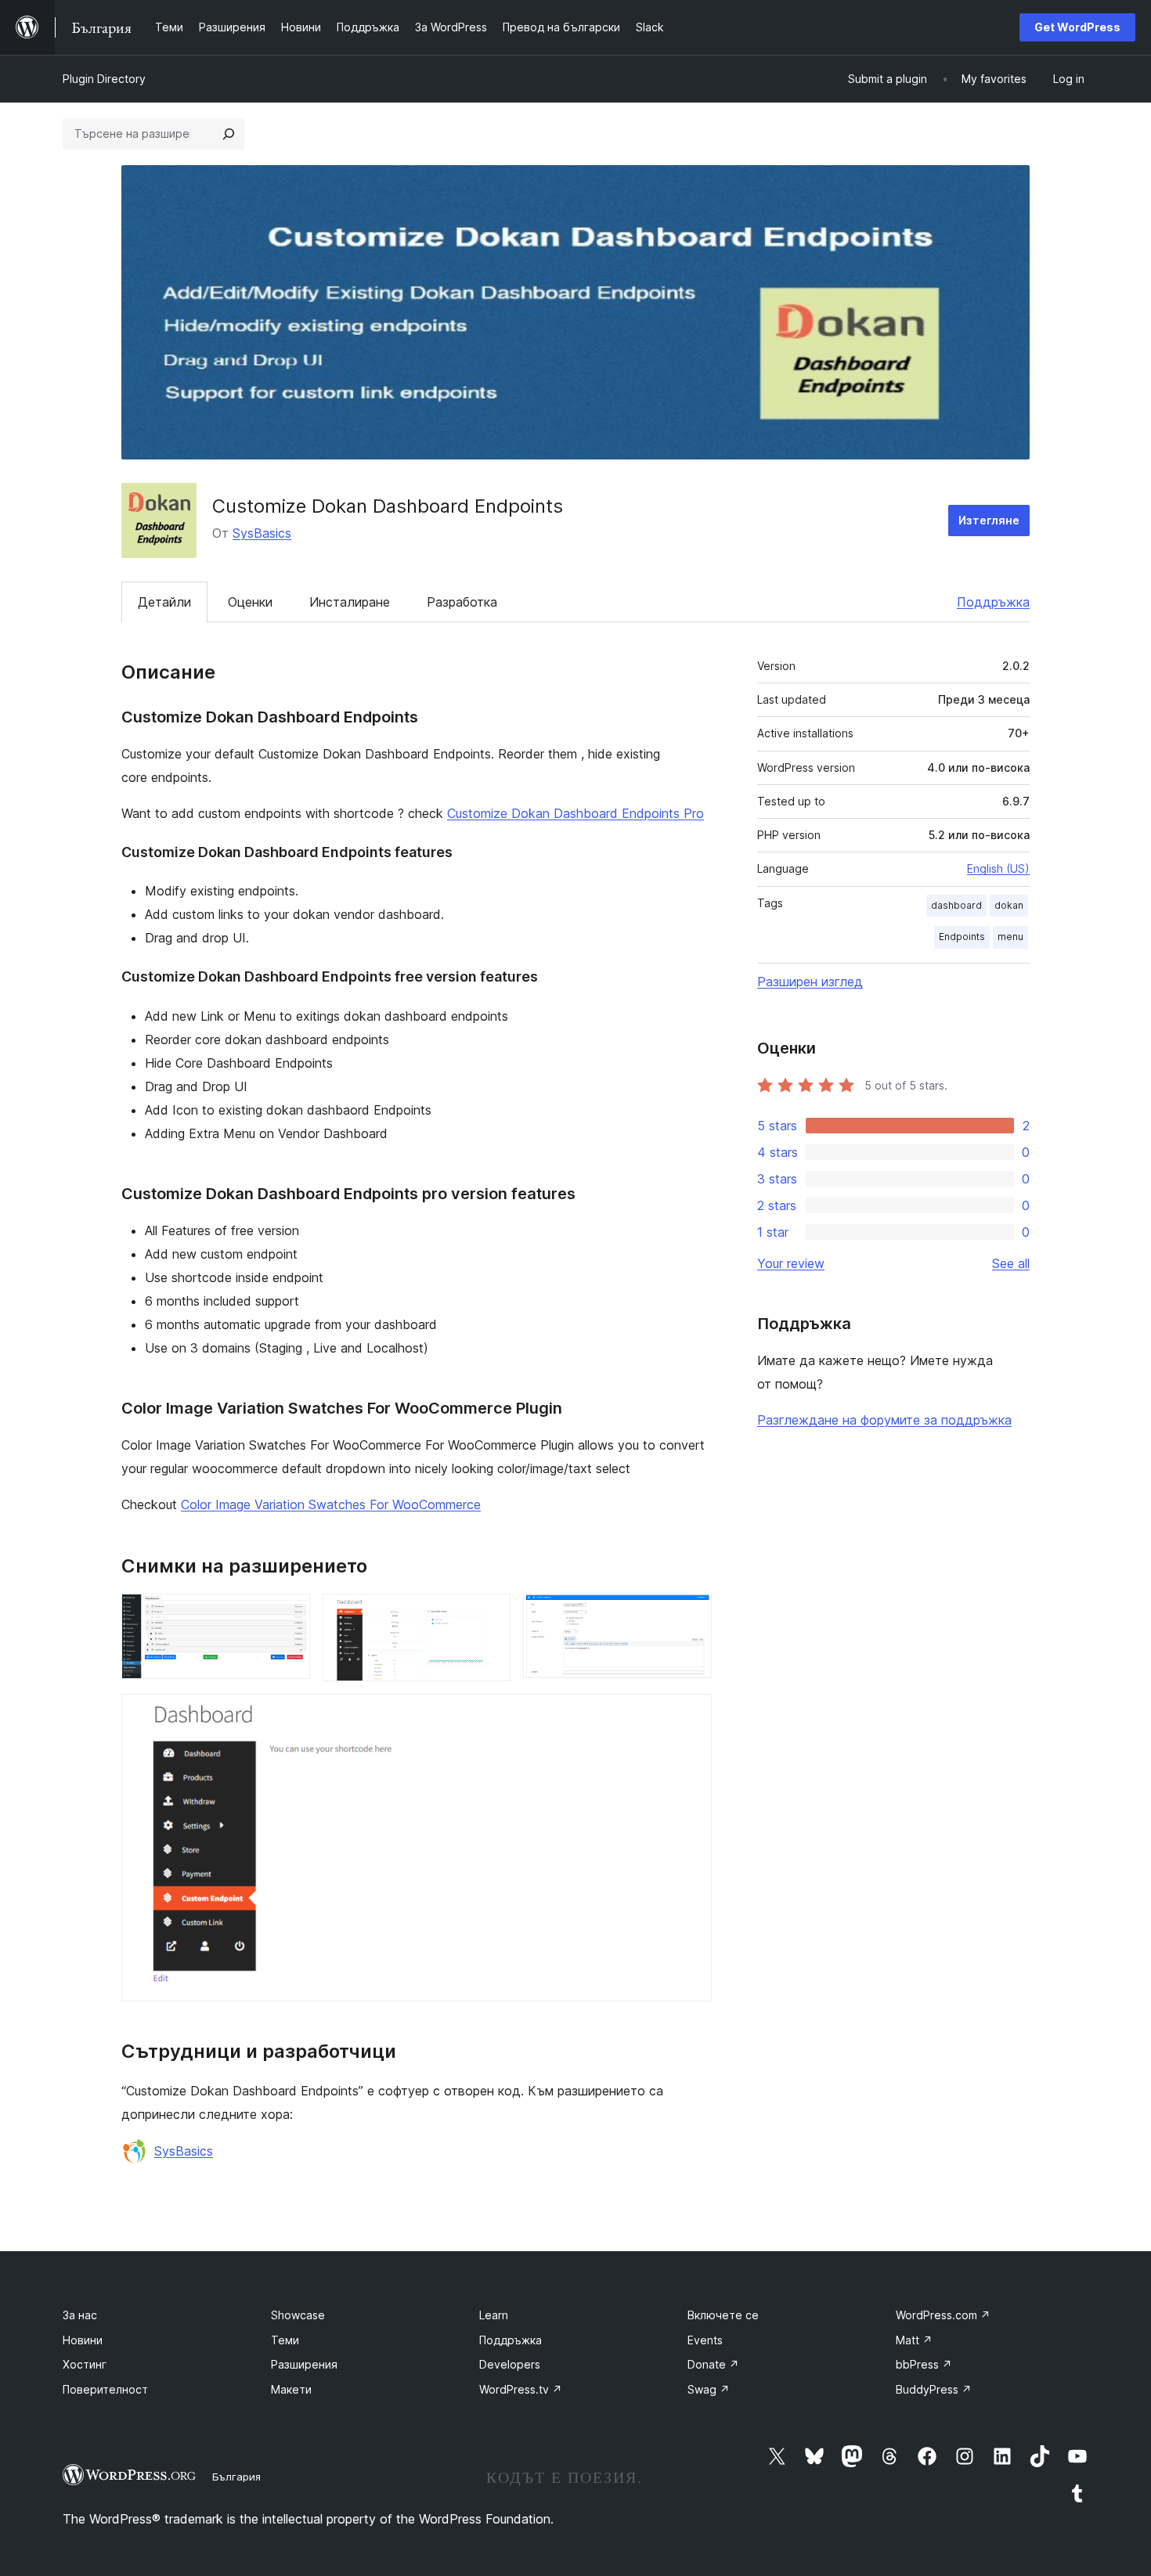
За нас (80, 2315)
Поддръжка (993, 602)
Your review (791, 1263)
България (236, 2477)
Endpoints (962, 937)
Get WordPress (1077, 27)
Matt (914, 2340)
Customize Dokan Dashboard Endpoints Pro (575, 813)
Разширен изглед (810, 982)
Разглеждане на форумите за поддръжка (884, 1420)
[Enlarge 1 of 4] (289, 1615)
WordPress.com (943, 2315)
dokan (1009, 905)
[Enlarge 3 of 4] (691, 1615)
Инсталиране (350, 602)
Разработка (462, 602)
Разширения (304, 2364)
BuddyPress (934, 2389)
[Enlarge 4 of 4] (691, 1715)
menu (1010, 937)
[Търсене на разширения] (229, 134)
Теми (285, 2340)
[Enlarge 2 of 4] (489, 1615)
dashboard (956, 905)
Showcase (298, 2315)
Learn (494, 2315)
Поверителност (105, 2389)
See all (1011, 1263)
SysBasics (262, 533)
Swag (709, 2389)
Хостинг (85, 2364)
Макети (291, 2389)
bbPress (924, 2364)
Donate (713, 2364)
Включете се (723, 2315)
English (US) (998, 868)
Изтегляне (989, 520)
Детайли (164, 602)
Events (705, 2340)
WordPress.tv (521, 2389)
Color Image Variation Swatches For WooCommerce (331, 1504)
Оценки (250, 602)
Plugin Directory (104, 79)
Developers (510, 2364)
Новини (83, 2340)
